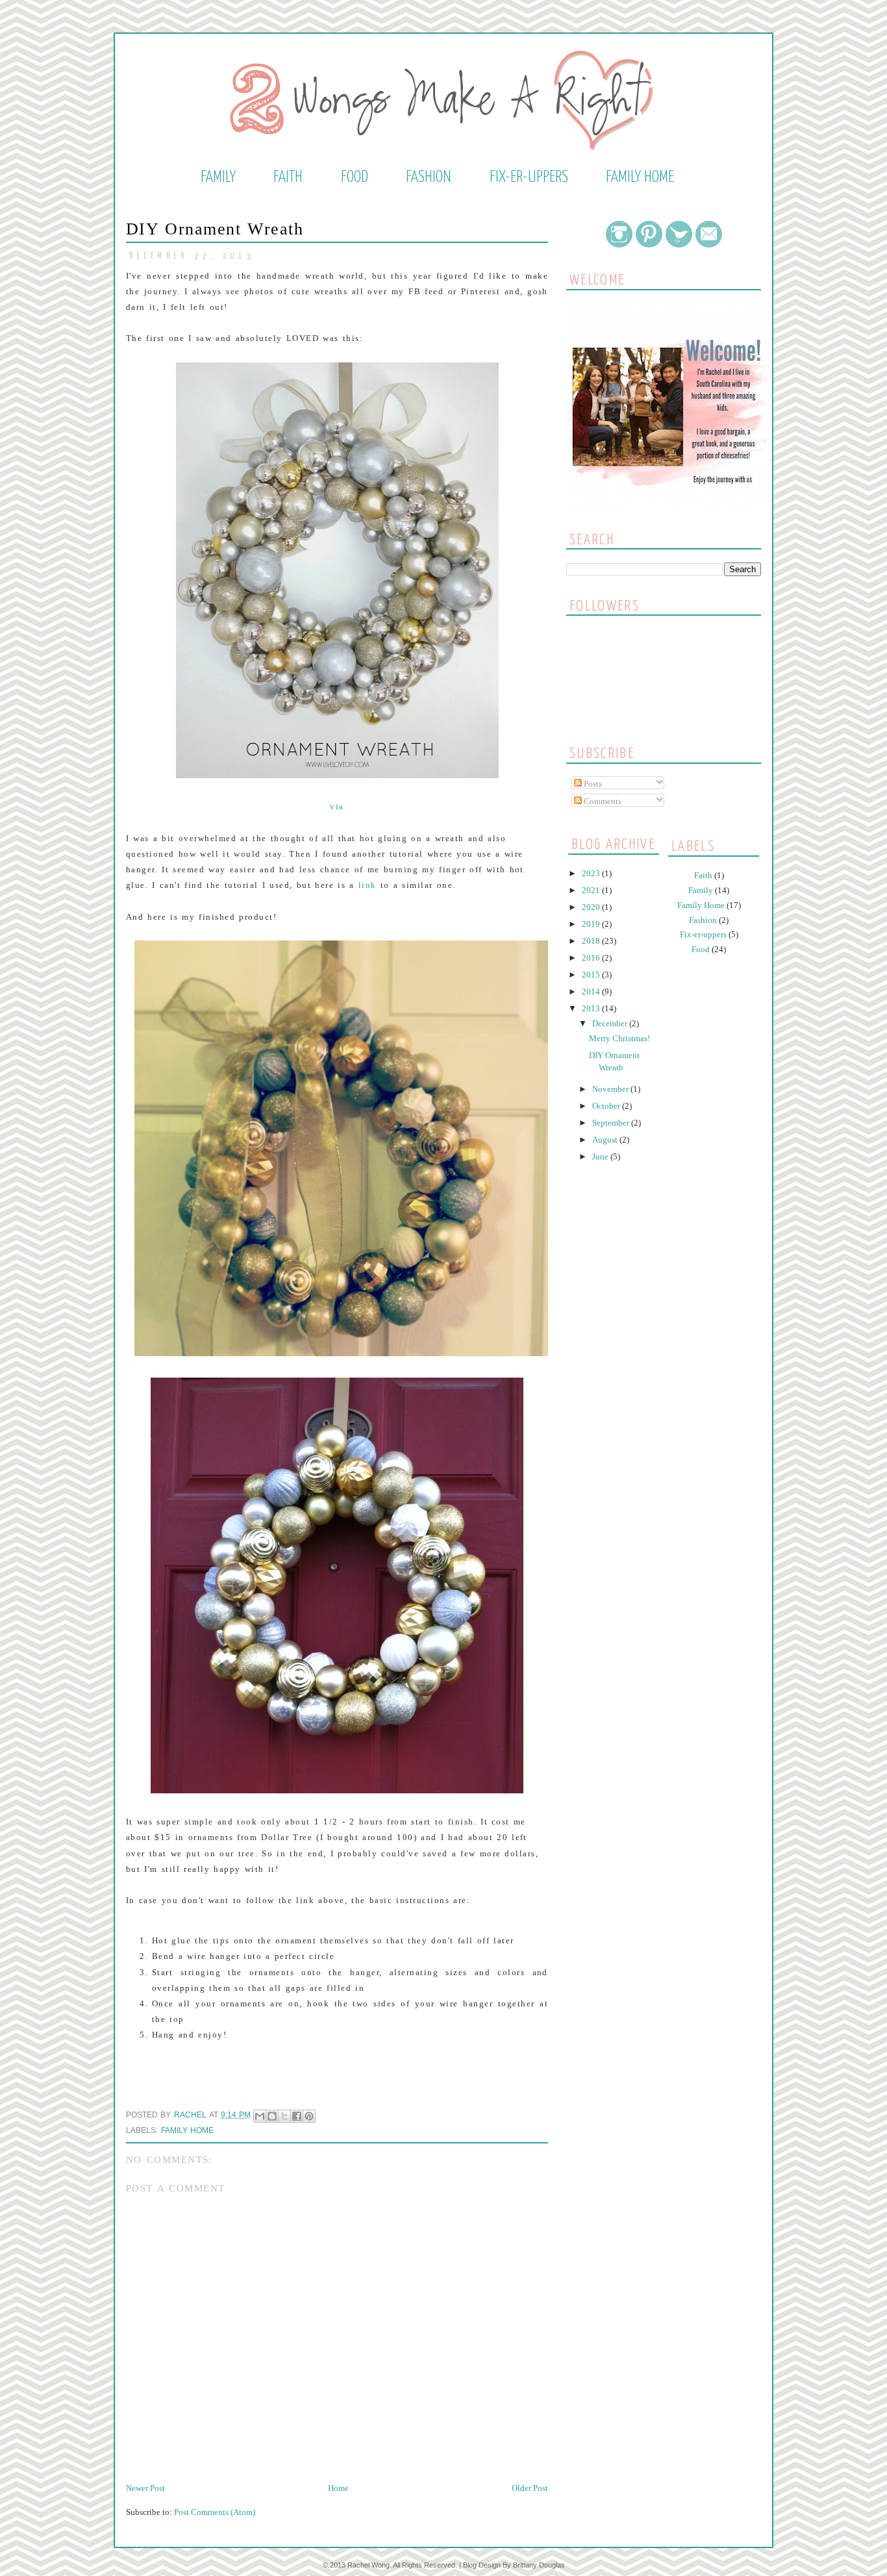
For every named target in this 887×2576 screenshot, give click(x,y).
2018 (592, 941)
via (337, 806)
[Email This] (260, 2116)
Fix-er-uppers (529, 177)
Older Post (530, 2488)
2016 (592, 958)
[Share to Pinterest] (309, 2116)
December (611, 1023)
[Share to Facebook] (297, 2116)
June (601, 1156)
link (368, 885)
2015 (592, 975)
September (612, 1123)
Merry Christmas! (619, 1038)
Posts (592, 784)
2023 (592, 873)
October (607, 1106)
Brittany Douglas (539, 2565)
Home (338, 2488)
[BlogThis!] (272, 2116)
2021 (592, 890)
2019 (592, 924)
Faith (288, 177)
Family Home (640, 177)
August (606, 1140)
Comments (602, 801)
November (611, 1089)
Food (355, 177)
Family (218, 177)
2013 (592, 1008)
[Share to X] (284, 2116)
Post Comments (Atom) (215, 2512)
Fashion (429, 177)
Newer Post (145, 2488)
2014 (592, 991)
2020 (592, 907)
